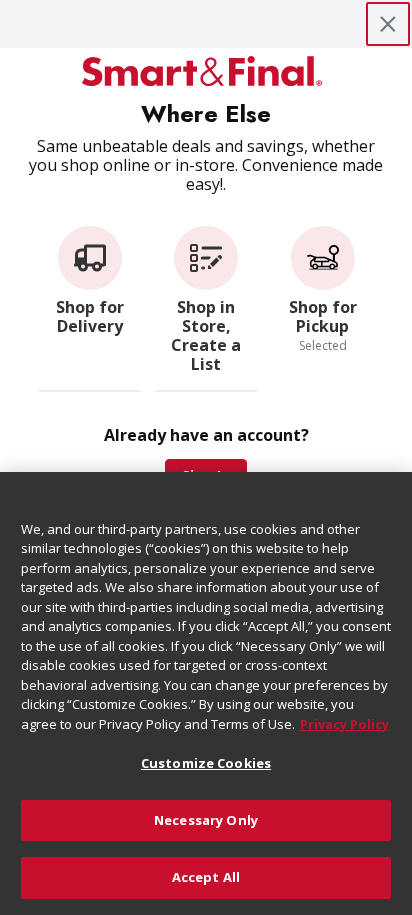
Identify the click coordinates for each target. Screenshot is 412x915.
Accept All (206, 877)
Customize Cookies (206, 763)
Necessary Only (206, 820)
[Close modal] (388, 24)
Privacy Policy (344, 724)
